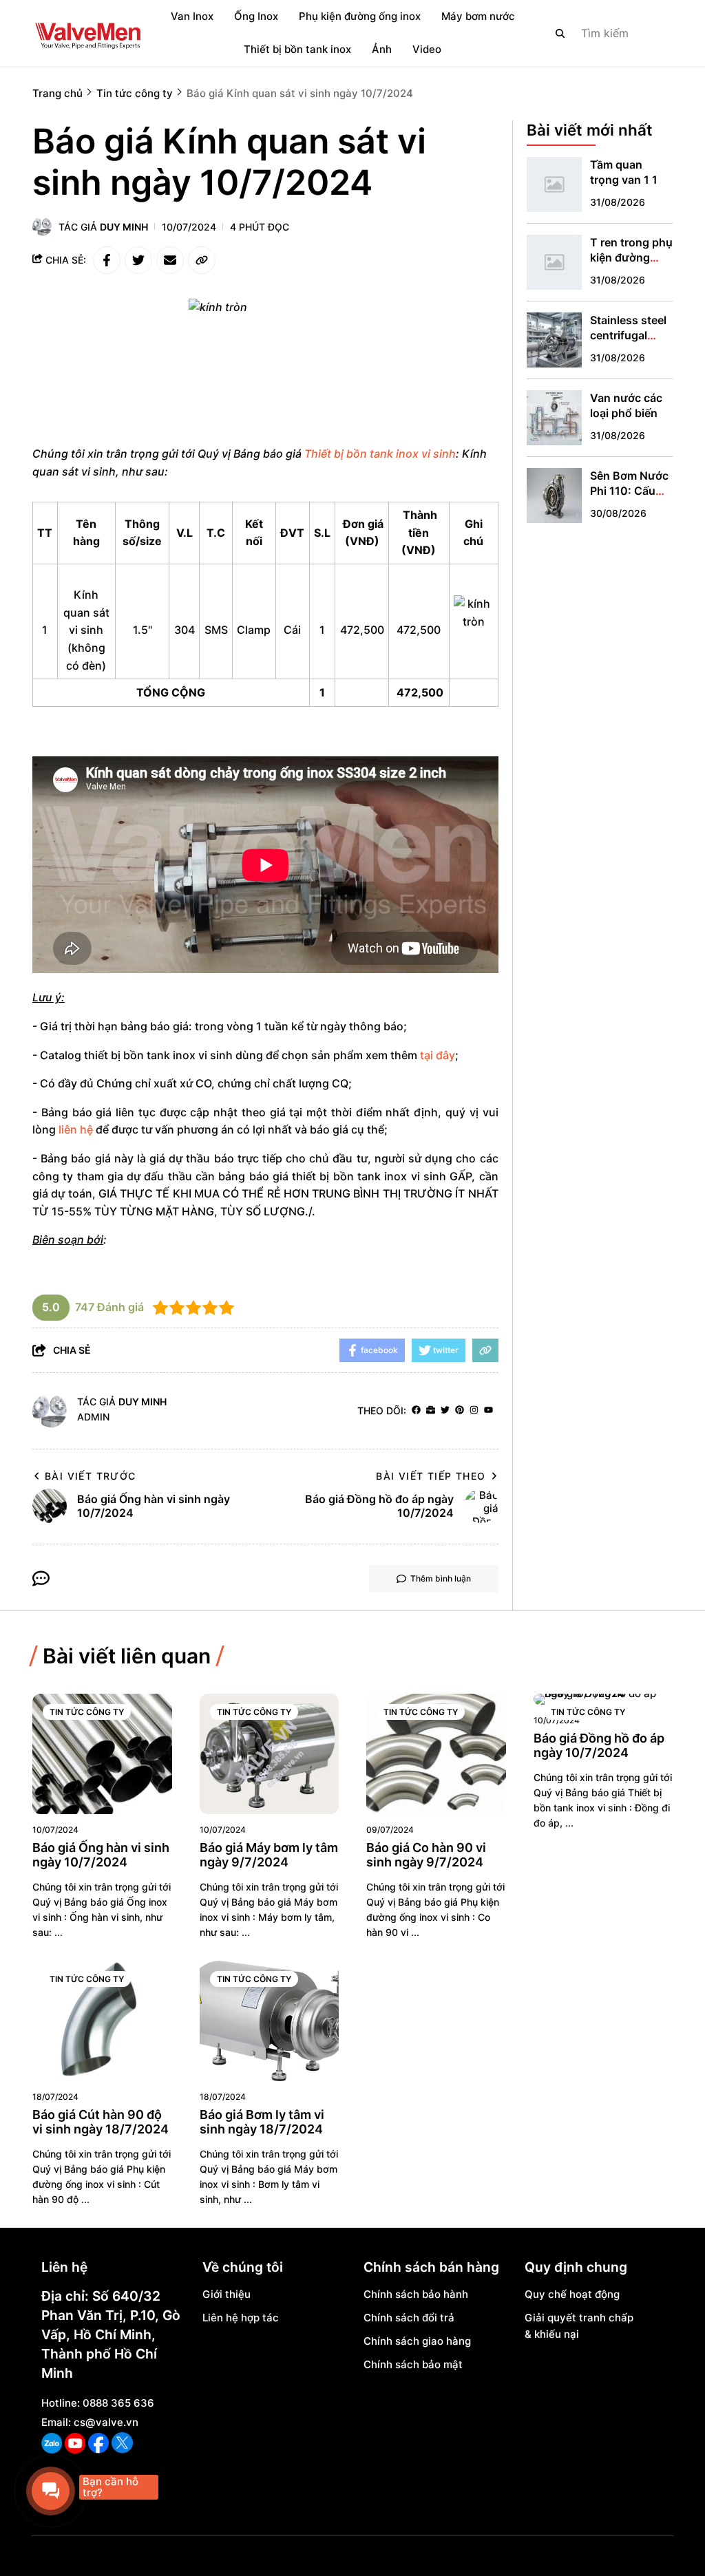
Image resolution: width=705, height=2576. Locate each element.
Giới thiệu (227, 2294)
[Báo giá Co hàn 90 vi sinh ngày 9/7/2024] (436, 1754)
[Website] (431, 1411)
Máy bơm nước (478, 16)
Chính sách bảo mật (413, 2364)
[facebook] (416, 1411)
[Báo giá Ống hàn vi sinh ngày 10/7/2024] (102, 1754)
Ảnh (382, 49)
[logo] (87, 33)
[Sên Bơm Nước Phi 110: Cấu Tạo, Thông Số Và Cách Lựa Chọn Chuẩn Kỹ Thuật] (554, 496)
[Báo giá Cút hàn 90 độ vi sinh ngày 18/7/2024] (102, 2021)
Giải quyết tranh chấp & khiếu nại (579, 2326)
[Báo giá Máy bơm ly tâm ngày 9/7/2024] (270, 1754)
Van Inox (192, 16)
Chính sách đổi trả (409, 2318)
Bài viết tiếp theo (431, 1476)
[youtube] (488, 1411)
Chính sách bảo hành (416, 2294)
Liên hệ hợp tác (241, 2318)
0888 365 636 (118, 2403)
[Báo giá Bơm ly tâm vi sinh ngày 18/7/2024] (270, 2021)
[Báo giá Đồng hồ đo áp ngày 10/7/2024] (603, 1699)
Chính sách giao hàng (417, 2341)
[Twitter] (445, 1411)
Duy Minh (124, 227)
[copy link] (202, 260)
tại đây (438, 1055)
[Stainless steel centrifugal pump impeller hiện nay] (554, 340)
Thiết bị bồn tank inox (297, 49)
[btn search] (560, 33)
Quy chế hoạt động (572, 2294)
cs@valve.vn (106, 2422)
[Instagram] (474, 1411)
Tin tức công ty (87, 1712)
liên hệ (76, 1129)
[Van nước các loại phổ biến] (554, 418)
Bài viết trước (91, 1476)
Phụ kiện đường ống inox (360, 16)
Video (427, 49)
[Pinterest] (460, 1411)
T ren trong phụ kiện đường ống (631, 257)
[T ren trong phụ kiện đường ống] (554, 262)
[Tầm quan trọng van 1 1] (554, 184)
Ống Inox (256, 16)
